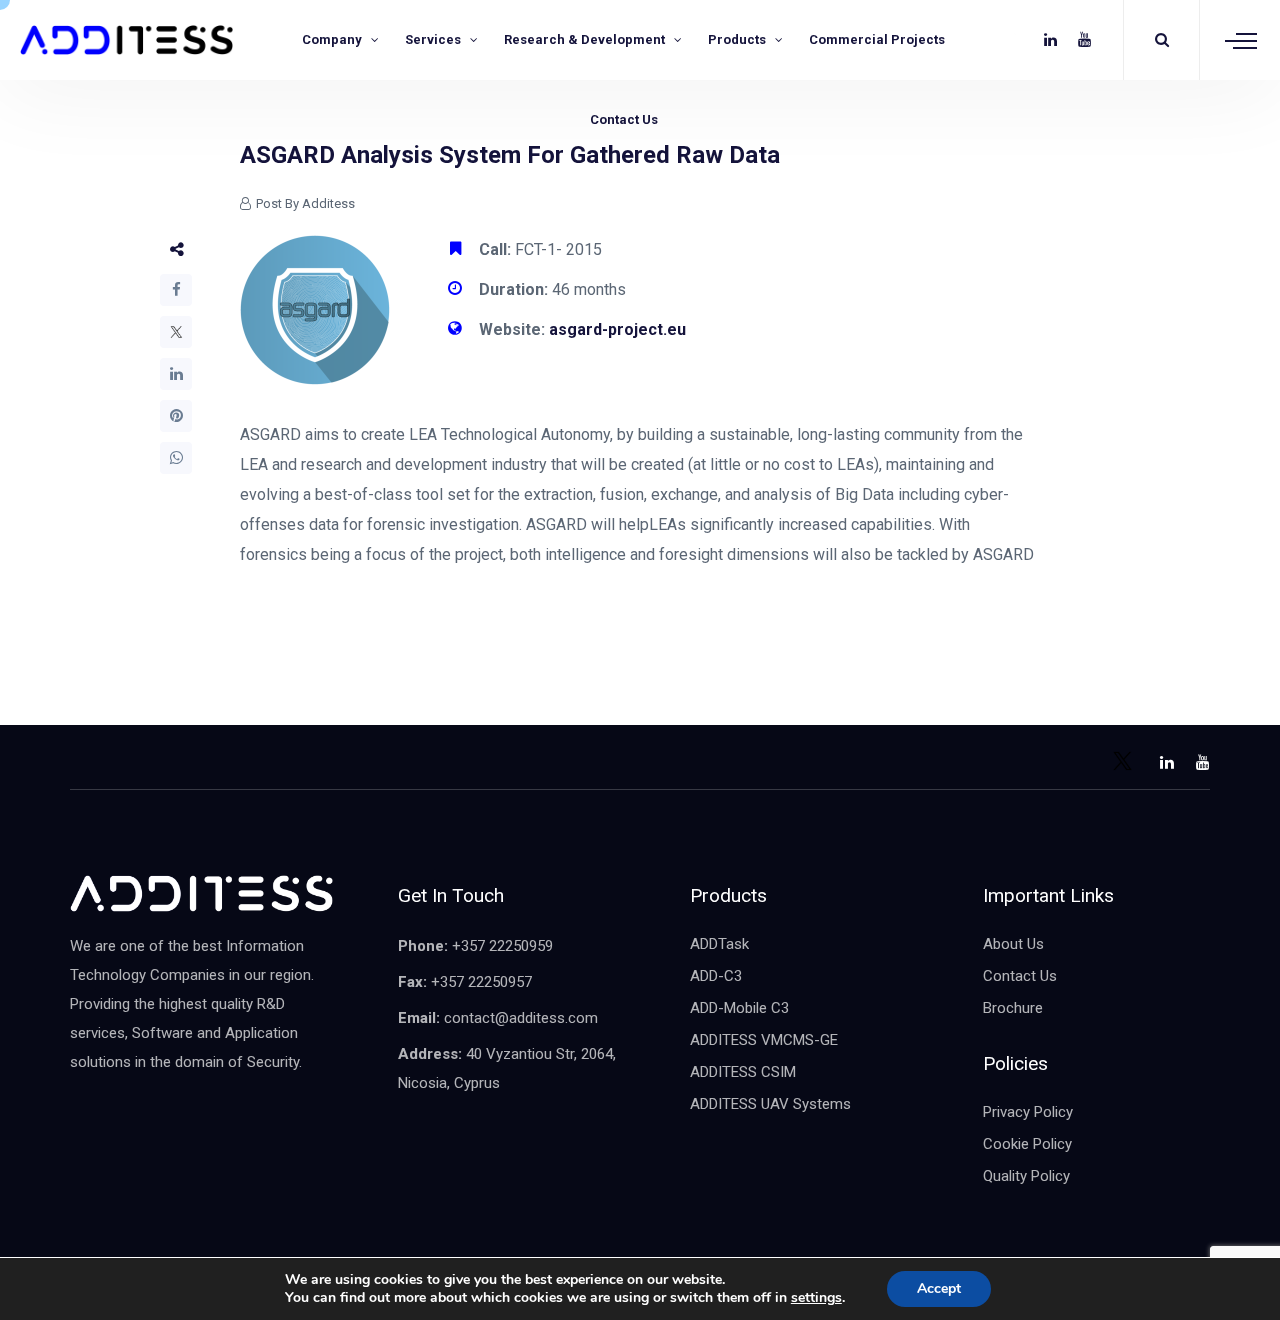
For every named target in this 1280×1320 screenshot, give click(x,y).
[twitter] (1016, 40)
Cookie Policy (1027, 1144)
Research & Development (584, 39)
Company (332, 39)
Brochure (1013, 1008)
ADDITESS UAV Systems (770, 1104)
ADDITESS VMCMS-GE (764, 1040)
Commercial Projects (877, 39)
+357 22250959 (502, 946)
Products (737, 39)
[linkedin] (1050, 40)
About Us (1013, 944)
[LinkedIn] (176, 374)
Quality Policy (1026, 1176)
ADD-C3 (716, 976)
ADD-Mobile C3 (739, 1008)
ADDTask (719, 944)
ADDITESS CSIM (743, 1072)
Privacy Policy (1028, 1112)
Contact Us (624, 119)
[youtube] (1084, 40)
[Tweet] (176, 332)
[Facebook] (176, 290)
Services (433, 39)
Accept (939, 1288)
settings (816, 1298)
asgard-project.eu (617, 329)
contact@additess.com (521, 1018)
